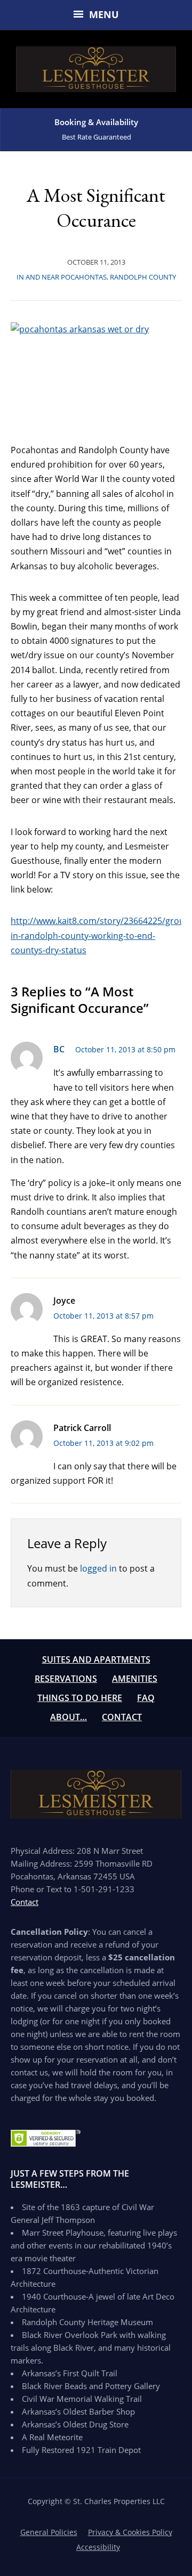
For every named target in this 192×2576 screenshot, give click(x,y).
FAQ (146, 1698)
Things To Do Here (80, 1698)
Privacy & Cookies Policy (130, 2532)
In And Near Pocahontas (62, 277)
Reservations (66, 1679)
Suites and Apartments (96, 1659)
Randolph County (143, 277)
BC (59, 1049)
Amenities (135, 1679)
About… (69, 1717)
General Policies (49, 2532)
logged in (98, 1568)
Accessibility (98, 2547)
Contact (122, 1717)
